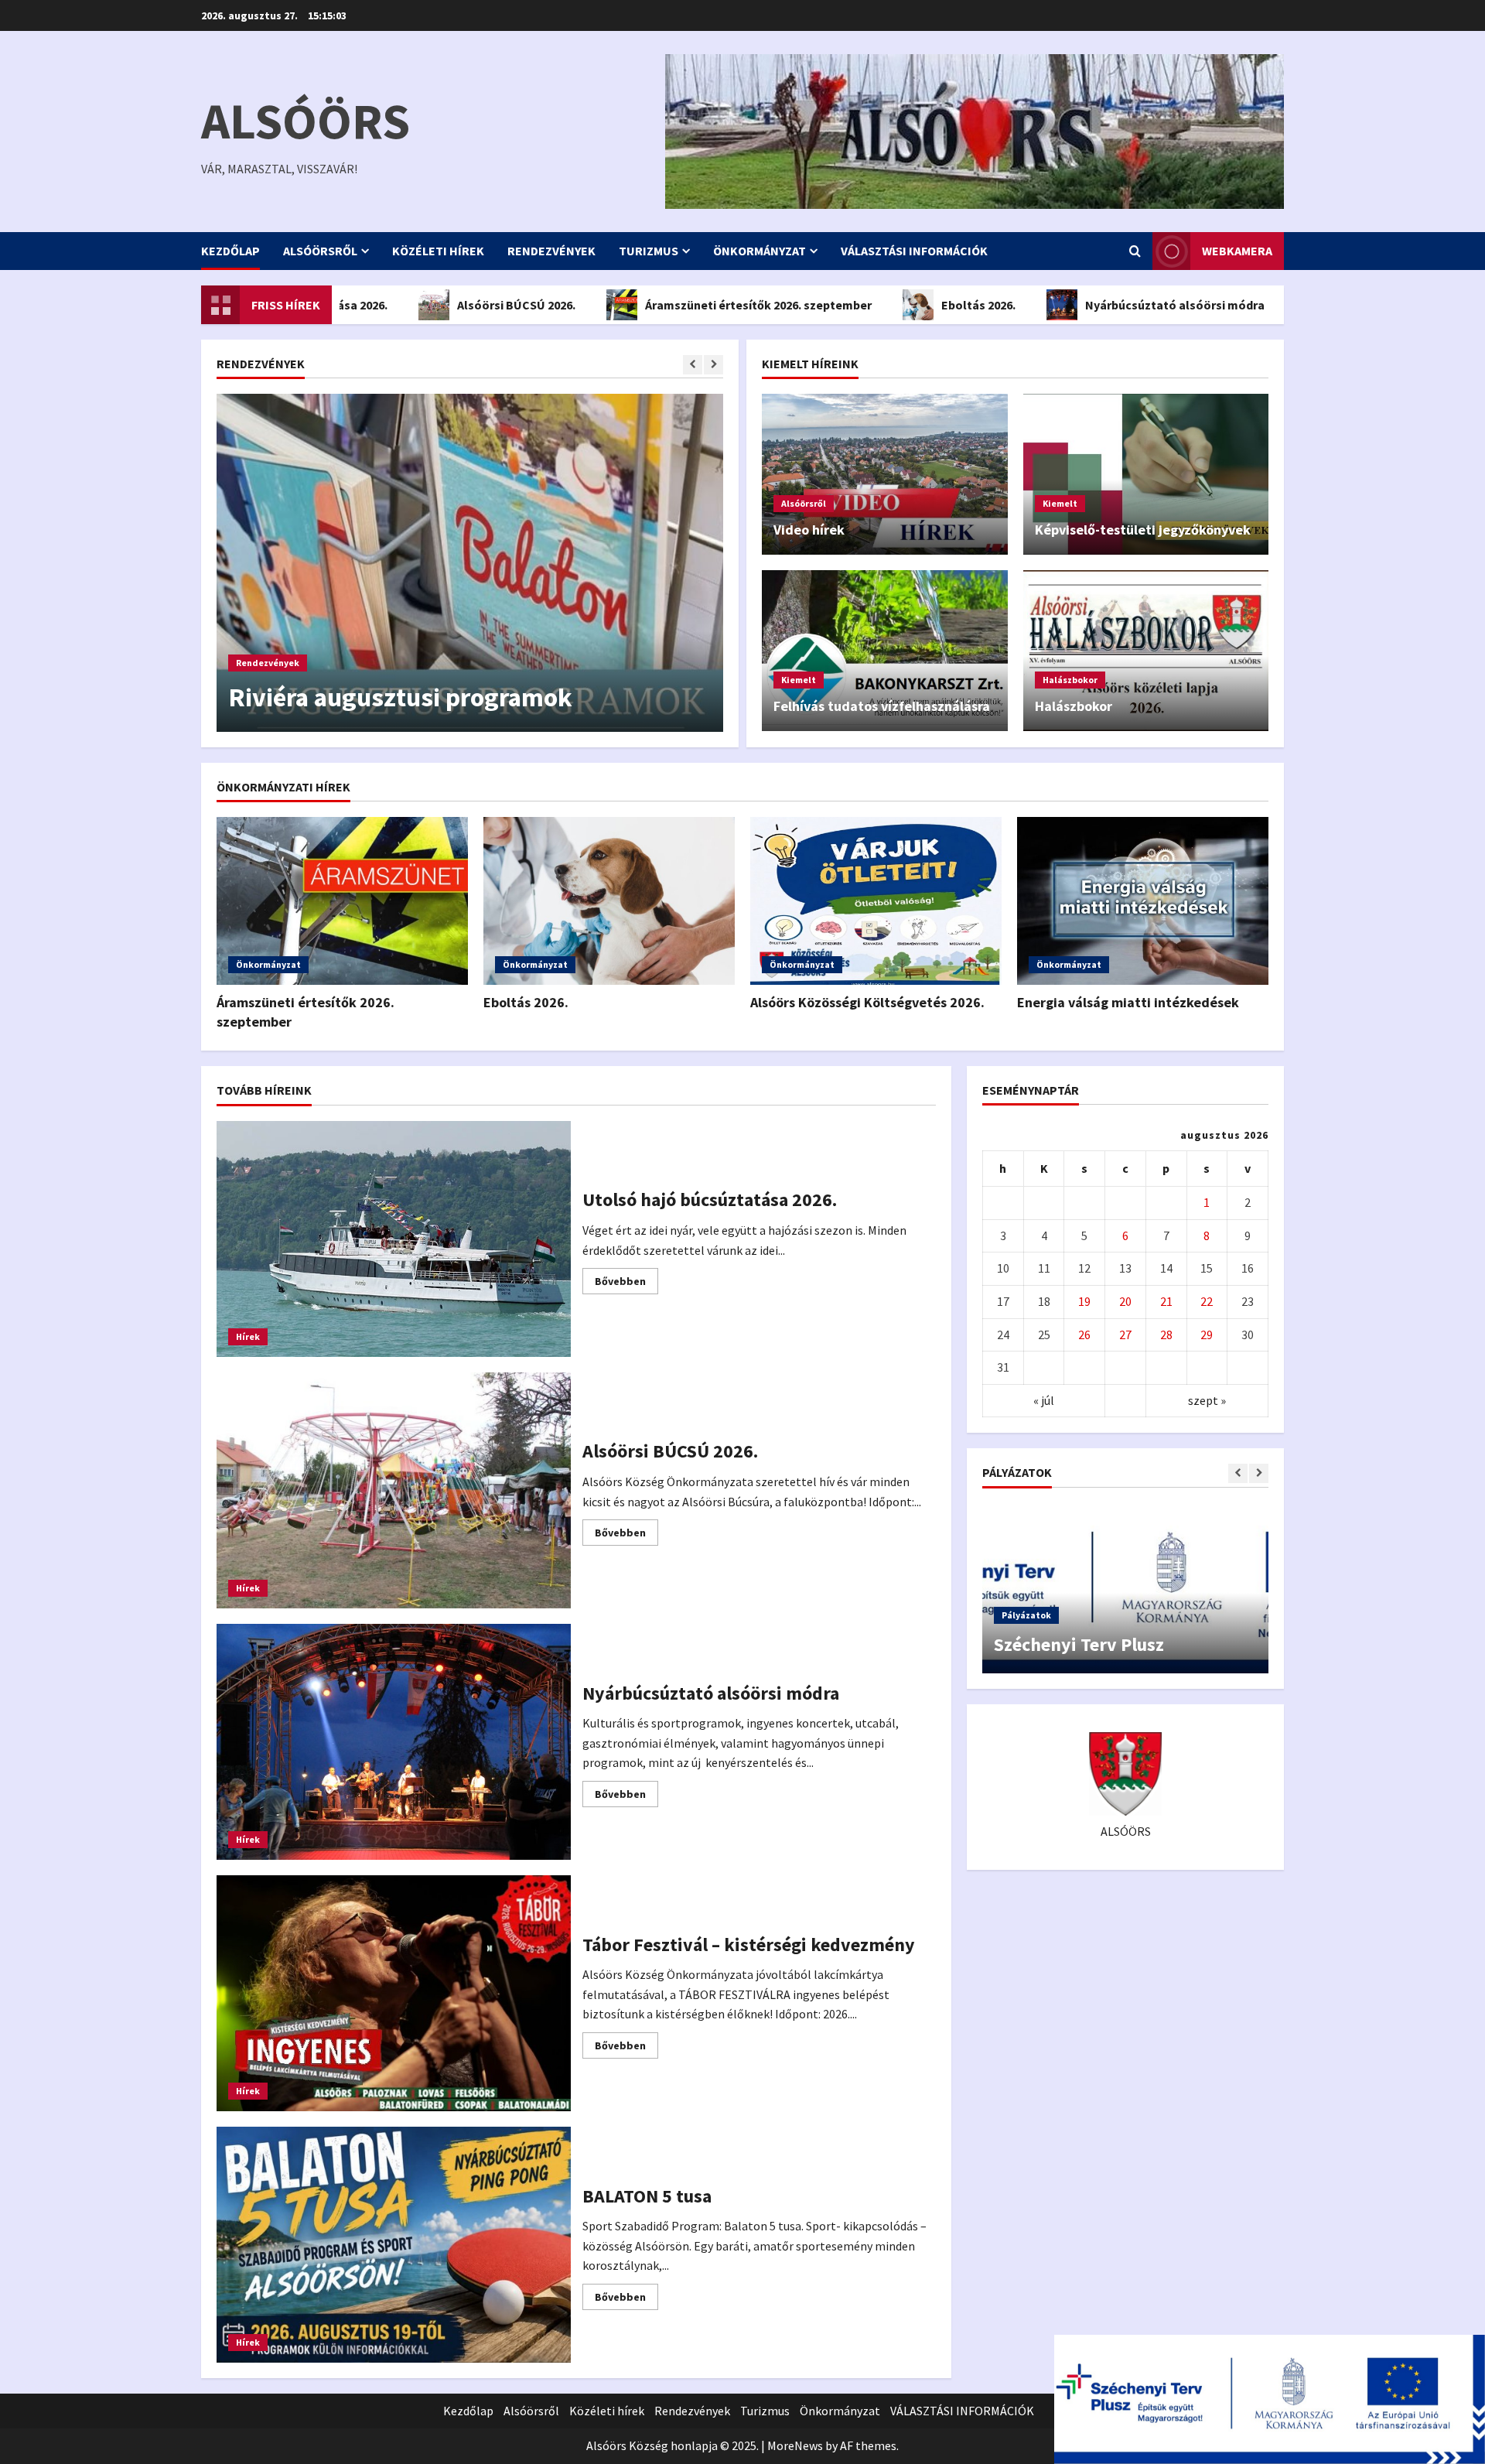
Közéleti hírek (438, 251)
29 (1207, 1335)
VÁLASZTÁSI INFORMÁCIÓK (914, 251)
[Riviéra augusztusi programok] (470, 563)
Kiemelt (1060, 503)
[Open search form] (1135, 251)
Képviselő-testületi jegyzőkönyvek (1143, 530)
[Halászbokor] (1146, 651)
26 (1084, 1335)
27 (1125, 1335)
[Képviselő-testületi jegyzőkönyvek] (1146, 474)
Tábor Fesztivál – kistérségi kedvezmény (394, 1993)
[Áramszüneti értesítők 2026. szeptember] (342, 901)
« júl (1044, 1400)
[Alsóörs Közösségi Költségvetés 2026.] (876, 901)
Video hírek (809, 530)
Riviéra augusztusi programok (400, 697)
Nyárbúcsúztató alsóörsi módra (1085, 305)
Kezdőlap (230, 251)
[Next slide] (713, 365)
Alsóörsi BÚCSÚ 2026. (427, 305)
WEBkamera (1237, 251)
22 (1207, 1302)
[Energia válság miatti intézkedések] (1143, 901)
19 (1084, 1302)
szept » (1207, 1400)
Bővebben (626, 1284)
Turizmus (649, 251)
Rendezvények (551, 251)
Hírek (248, 1336)
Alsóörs (306, 121)
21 (1166, 1302)
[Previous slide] (693, 365)
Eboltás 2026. (889, 305)
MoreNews (795, 2445)
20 (1125, 1302)
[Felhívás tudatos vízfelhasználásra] (885, 651)
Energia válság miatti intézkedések (1128, 1002)
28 (1166, 1335)
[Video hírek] (885, 474)
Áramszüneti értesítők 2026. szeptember (669, 305)
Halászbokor (1070, 680)
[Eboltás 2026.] (609, 901)
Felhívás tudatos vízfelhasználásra (882, 706)
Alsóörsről (320, 251)
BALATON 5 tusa (394, 2245)
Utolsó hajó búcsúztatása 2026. (394, 1239)
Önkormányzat (760, 251)
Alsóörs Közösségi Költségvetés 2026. (867, 1002)
